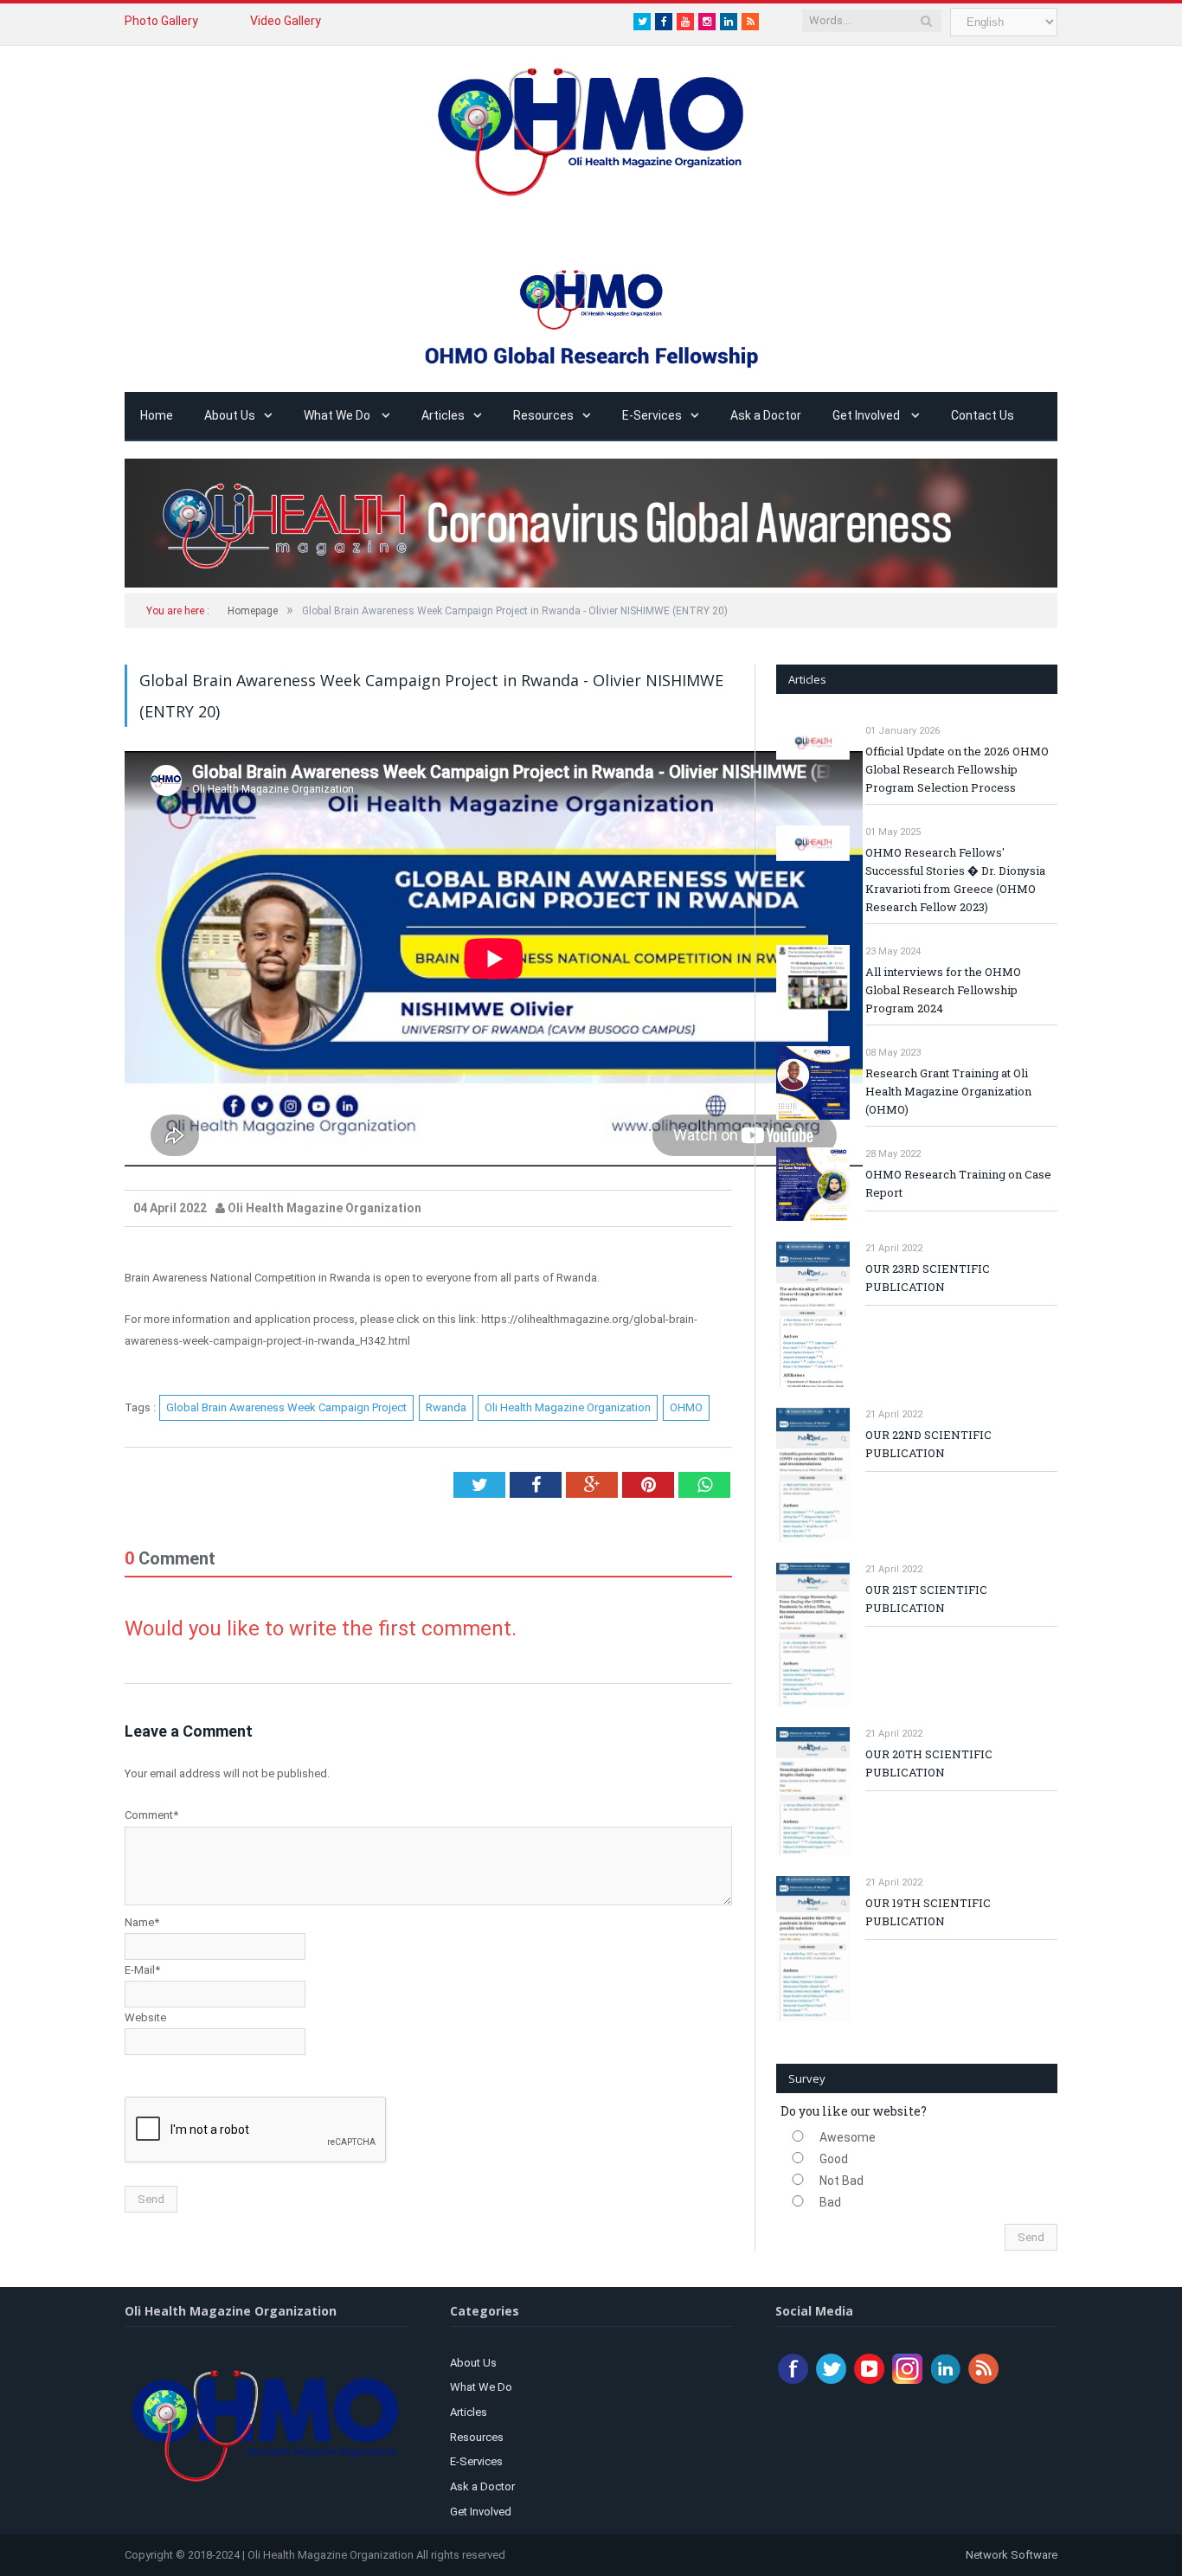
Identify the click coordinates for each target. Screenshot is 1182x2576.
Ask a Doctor (766, 415)
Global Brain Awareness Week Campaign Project (286, 1407)
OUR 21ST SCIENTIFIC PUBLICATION (926, 1599)
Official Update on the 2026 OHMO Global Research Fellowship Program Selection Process (957, 769)
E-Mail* (142, 1970)
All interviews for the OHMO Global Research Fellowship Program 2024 (943, 990)
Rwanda (446, 1407)
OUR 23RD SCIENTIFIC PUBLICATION (928, 1278)
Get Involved (867, 415)
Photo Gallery (161, 21)
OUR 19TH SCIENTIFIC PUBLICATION (928, 1912)
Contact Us (983, 415)
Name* (142, 1922)
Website (145, 2017)
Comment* (151, 1815)
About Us (230, 415)
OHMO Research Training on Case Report (958, 1183)
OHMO (686, 1407)
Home (157, 415)
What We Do (338, 415)
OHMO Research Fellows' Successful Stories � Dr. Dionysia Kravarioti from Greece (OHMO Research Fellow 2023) (955, 880)
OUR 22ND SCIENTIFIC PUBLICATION (928, 1444)
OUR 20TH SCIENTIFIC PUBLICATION (929, 1763)
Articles (443, 415)
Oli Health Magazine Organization (568, 1407)
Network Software (1010, 2555)
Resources (543, 415)
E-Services (652, 415)
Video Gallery (286, 21)
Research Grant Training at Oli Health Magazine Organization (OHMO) (948, 1091)
